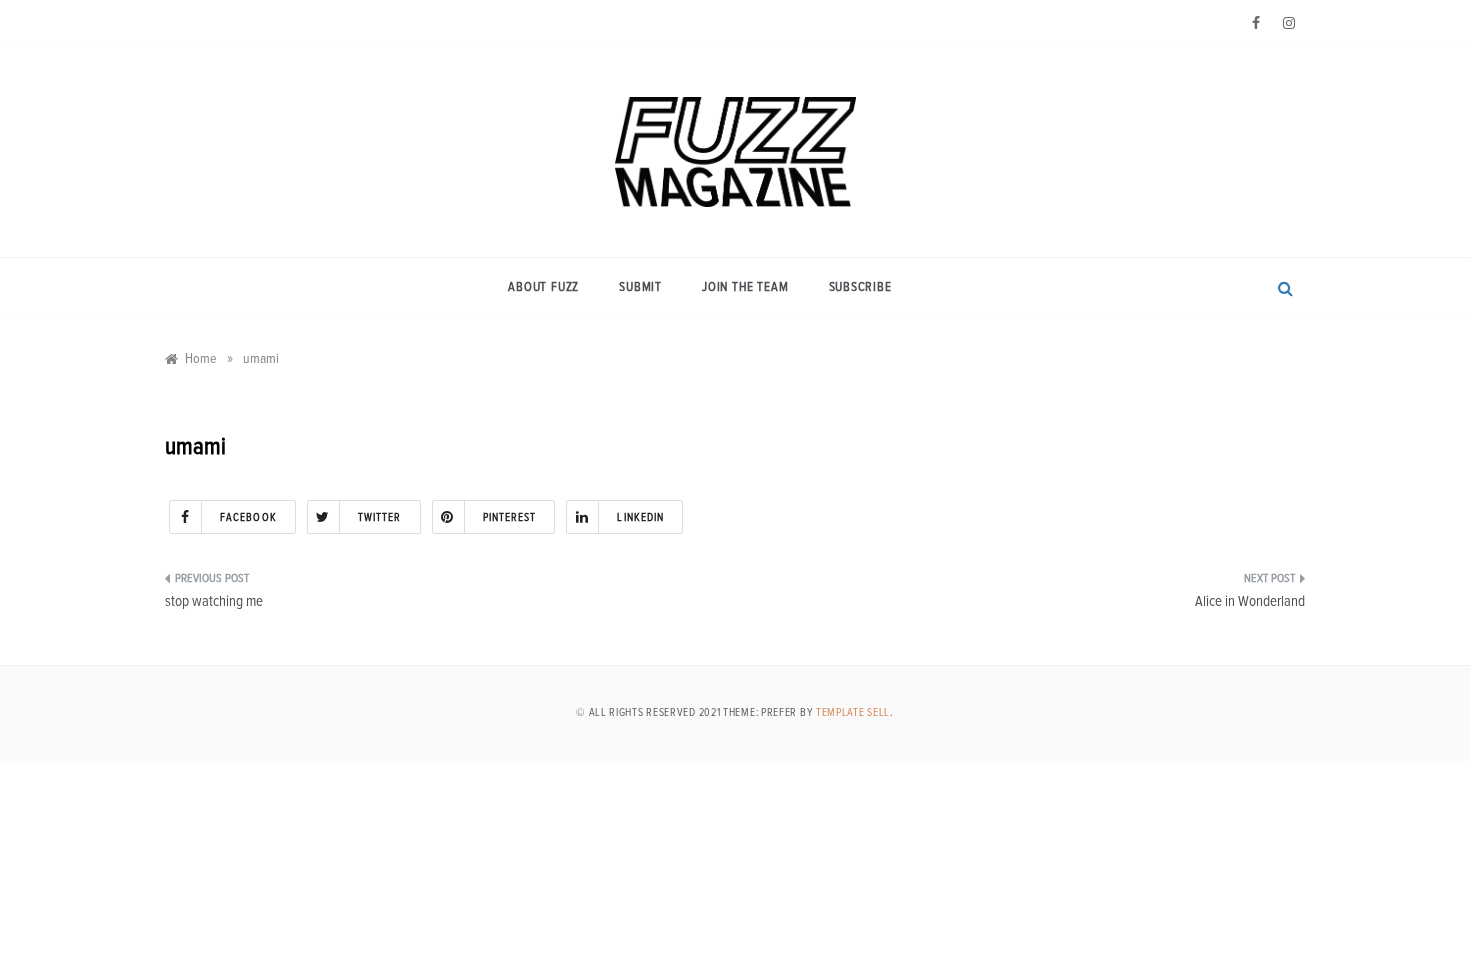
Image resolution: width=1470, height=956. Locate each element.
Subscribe (860, 287)
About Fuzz (543, 287)
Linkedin (640, 517)
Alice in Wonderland (1250, 601)
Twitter (380, 517)
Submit (640, 287)
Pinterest (510, 517)
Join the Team (745, 287)
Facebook (248, 517)
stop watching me (214, 601)
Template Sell (853, 712)
